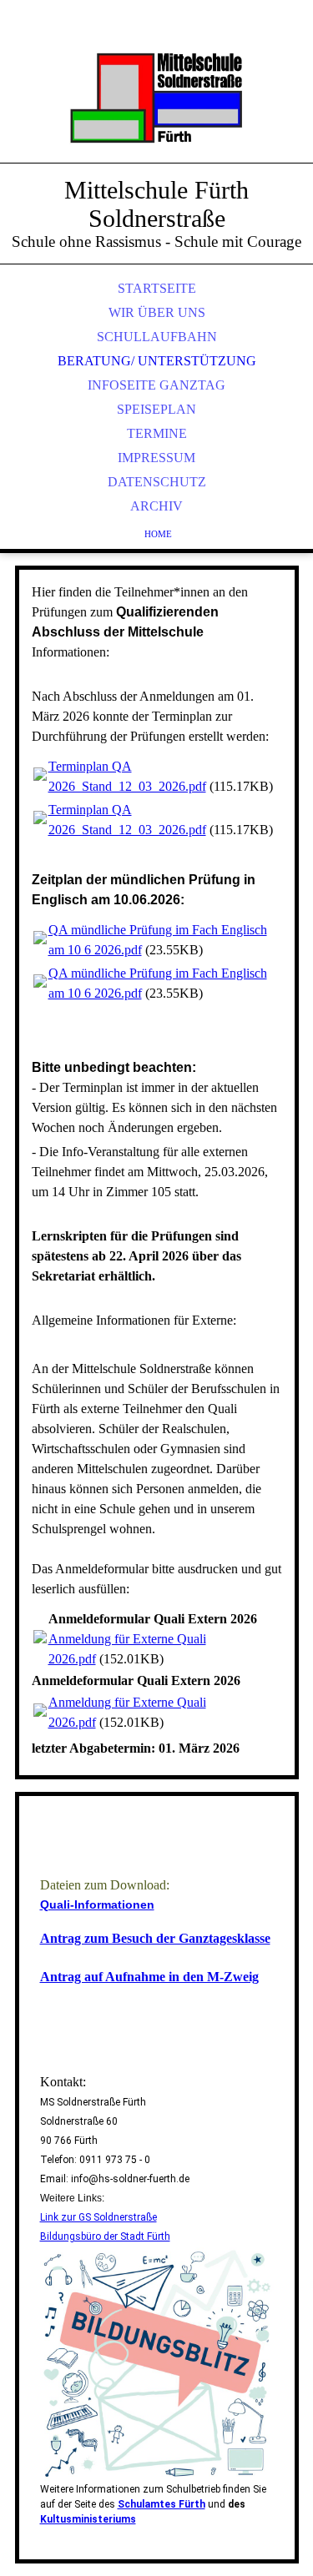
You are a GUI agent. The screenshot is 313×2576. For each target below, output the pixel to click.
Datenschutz (157, 482)
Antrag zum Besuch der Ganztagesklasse (155, 1938)
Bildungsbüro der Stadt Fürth (105, 2236)
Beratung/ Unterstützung (157, 361)
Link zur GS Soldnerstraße (98, 2217)
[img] (157, 100)
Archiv (156, 506)
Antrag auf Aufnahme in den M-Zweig (149, 1977)
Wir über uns (157, 312)
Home (158, 534)
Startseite (157, 288)
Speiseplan (156, 409)
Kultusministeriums (88, 2519)
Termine (157, 433)
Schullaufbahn (157, 337)
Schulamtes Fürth (162, 2504)
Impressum (156, 458)
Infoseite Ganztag (156, 385)
